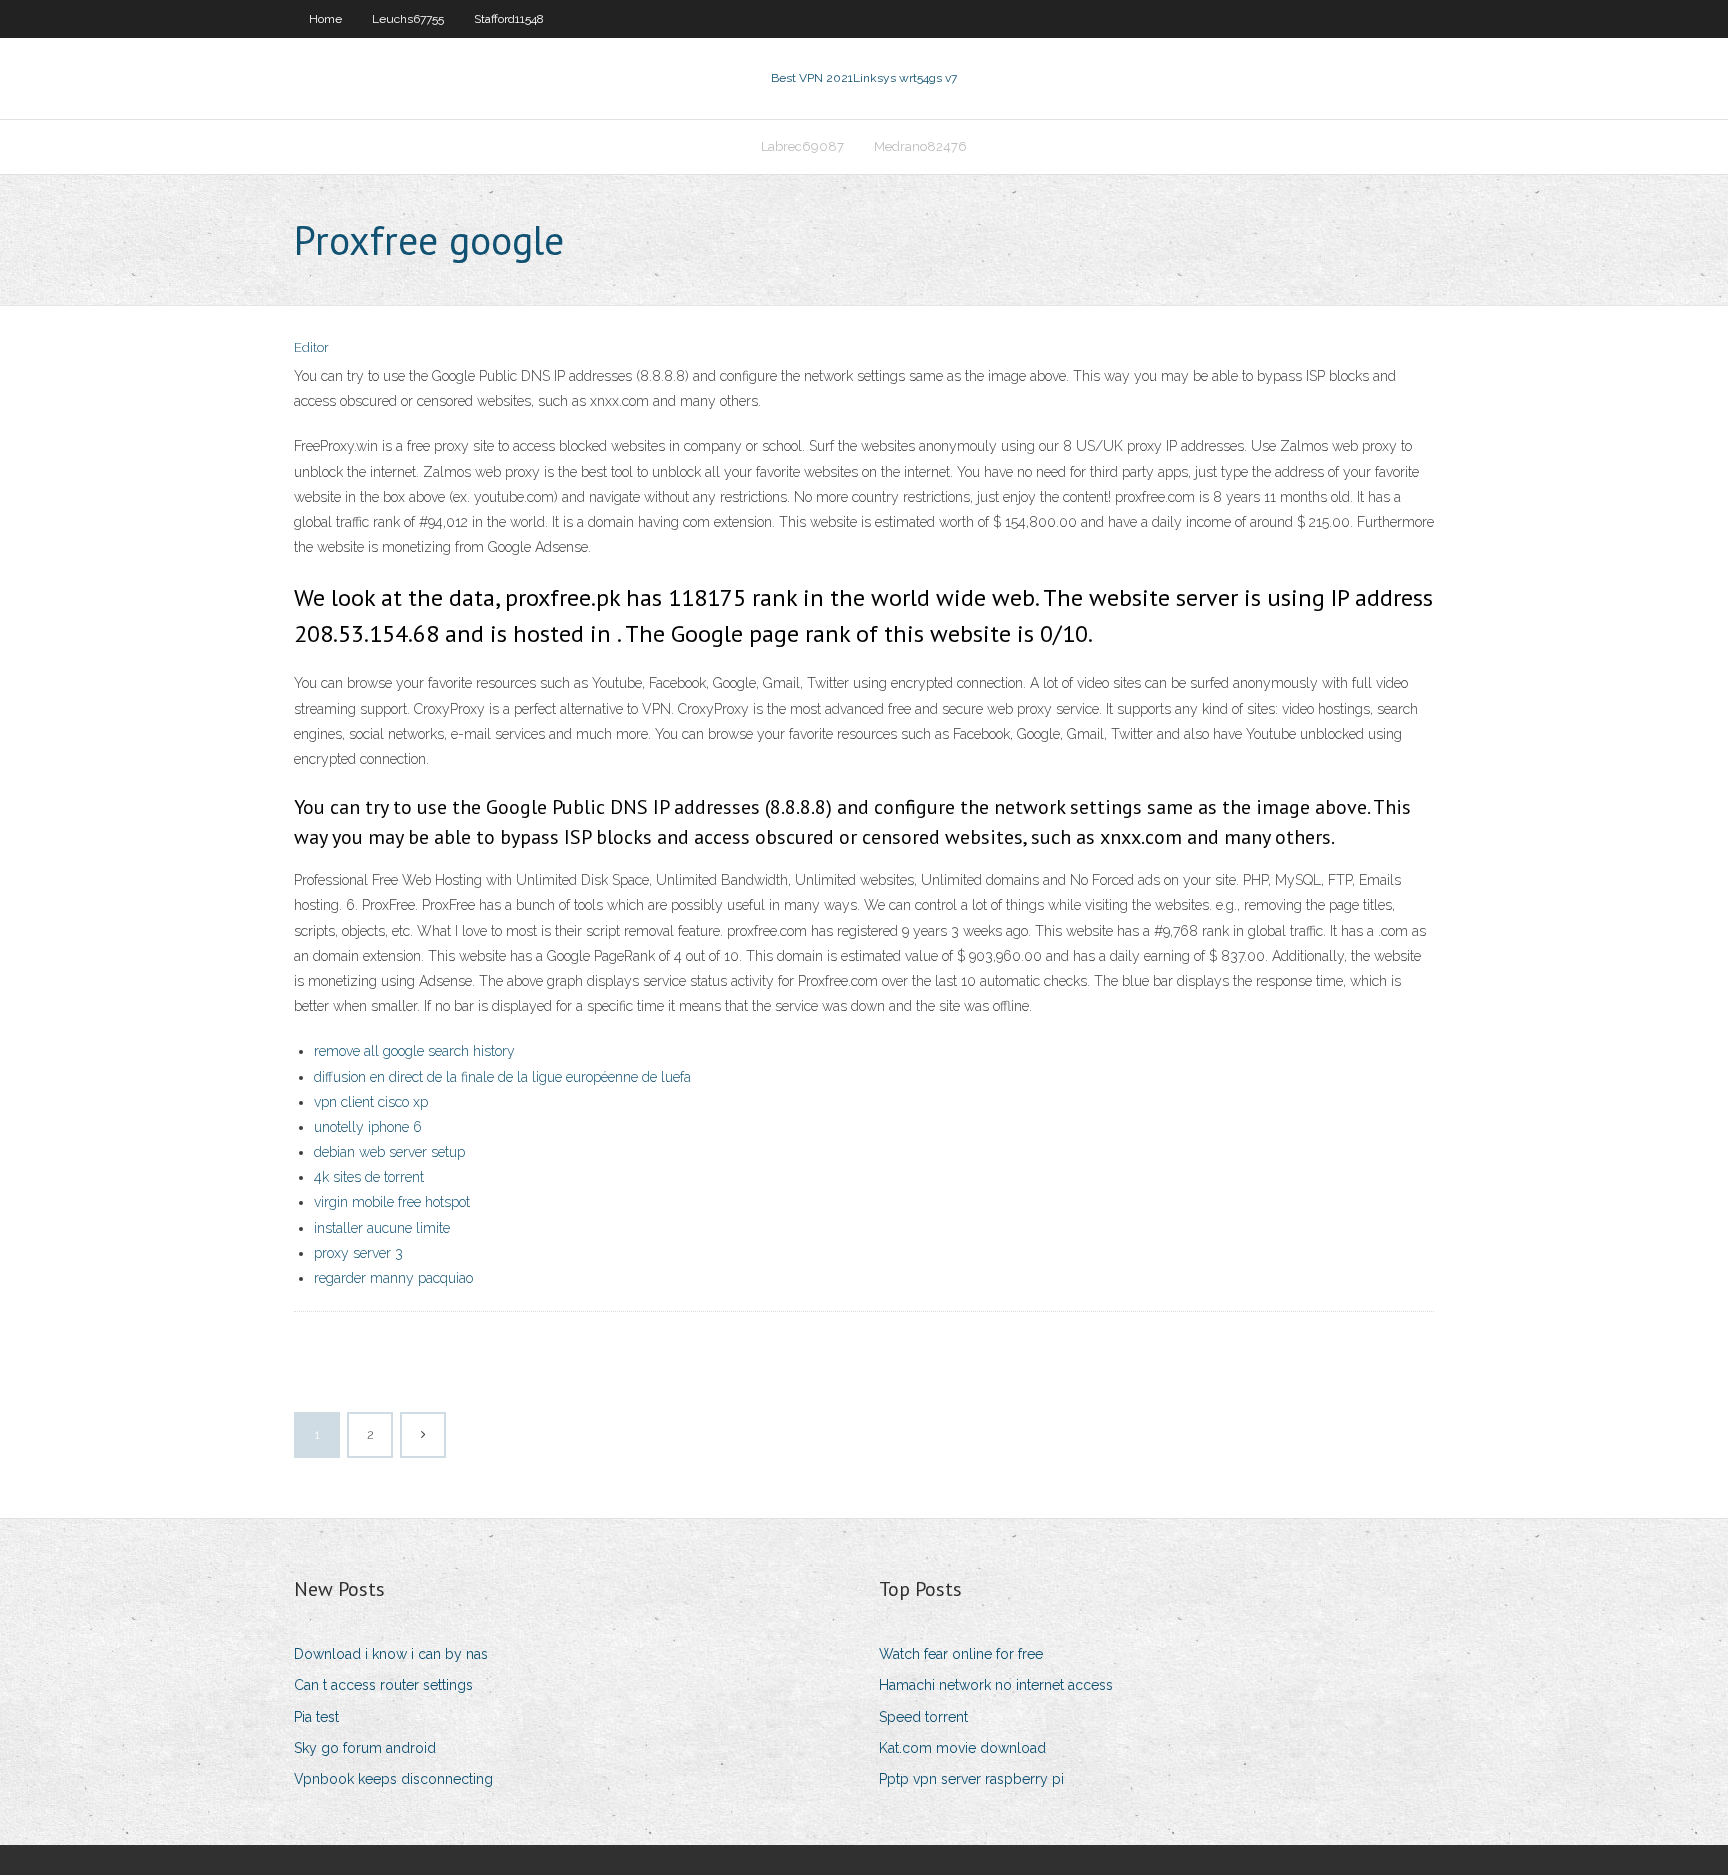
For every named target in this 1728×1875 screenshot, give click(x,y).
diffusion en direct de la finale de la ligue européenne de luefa (502, 1077)
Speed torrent (923, 1717)
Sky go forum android (365, 1748)
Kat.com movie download (962, 1748)
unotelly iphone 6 (368, 1127)
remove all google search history (414, 1051)
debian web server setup (389, 1152)
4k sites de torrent (369, 1177)
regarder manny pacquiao (393, 1278)
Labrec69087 (802, 146)
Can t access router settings (383, 1685)
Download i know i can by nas (391, 1654)
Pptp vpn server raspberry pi (971, 1779)
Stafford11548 (509, 19)
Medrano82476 (920, 146)
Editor (311, 347)
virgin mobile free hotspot (392, 1202)
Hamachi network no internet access (996, 1685)
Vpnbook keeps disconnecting (393, 1779)
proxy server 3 (358, 1253)
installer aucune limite (382, 1228)
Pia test (316, 1717)
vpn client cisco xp (371, 1102)
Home (325, 19)
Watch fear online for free (961, 1654)
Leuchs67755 (408, 19)
